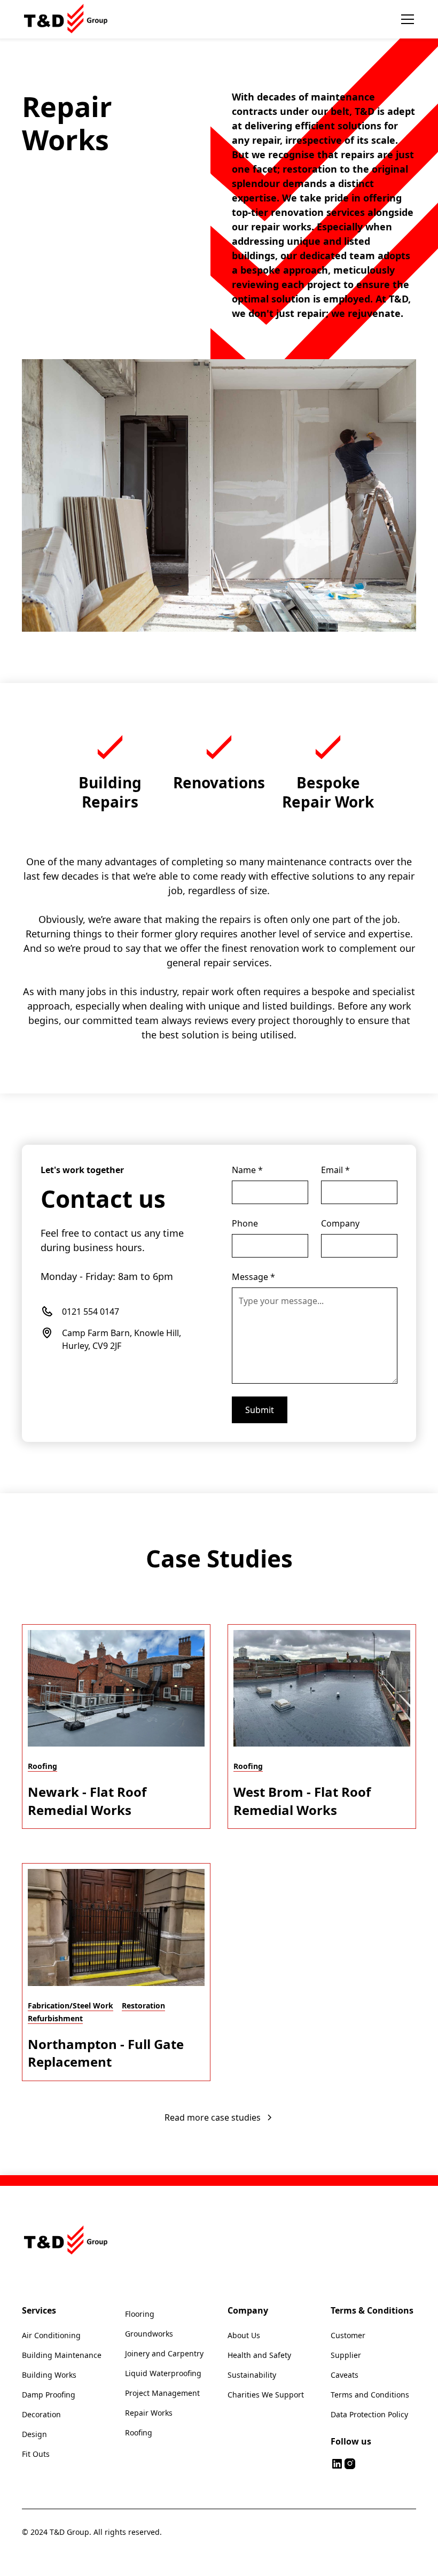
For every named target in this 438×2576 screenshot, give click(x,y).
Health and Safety (259, 2355)
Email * (335, 1170)
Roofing (139, 2433)
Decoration (41, 2414)
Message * (253, 1277)
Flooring (140, 2314)
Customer (348, 2335)
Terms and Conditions (370, 2395)
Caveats (345, 2375)
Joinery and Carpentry (164, 2353)
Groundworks (149, 2334)
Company (340, 1223)
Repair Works (149, 2413)
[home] (67, 19)
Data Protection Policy (369, 2414)
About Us (244, 2335)
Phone (245, 1223)
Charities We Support (266, 2395)
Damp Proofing (49, 2395)
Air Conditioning (51, 2335)
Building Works (49, 2375)
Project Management (162, 2393)
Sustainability (252, 2375)
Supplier (346, 2355)
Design (34, 2434)
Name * (247, 1170)
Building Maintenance (62, 2355)
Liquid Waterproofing (163, 2373)
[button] (405, 19)
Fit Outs (36, 2454)
